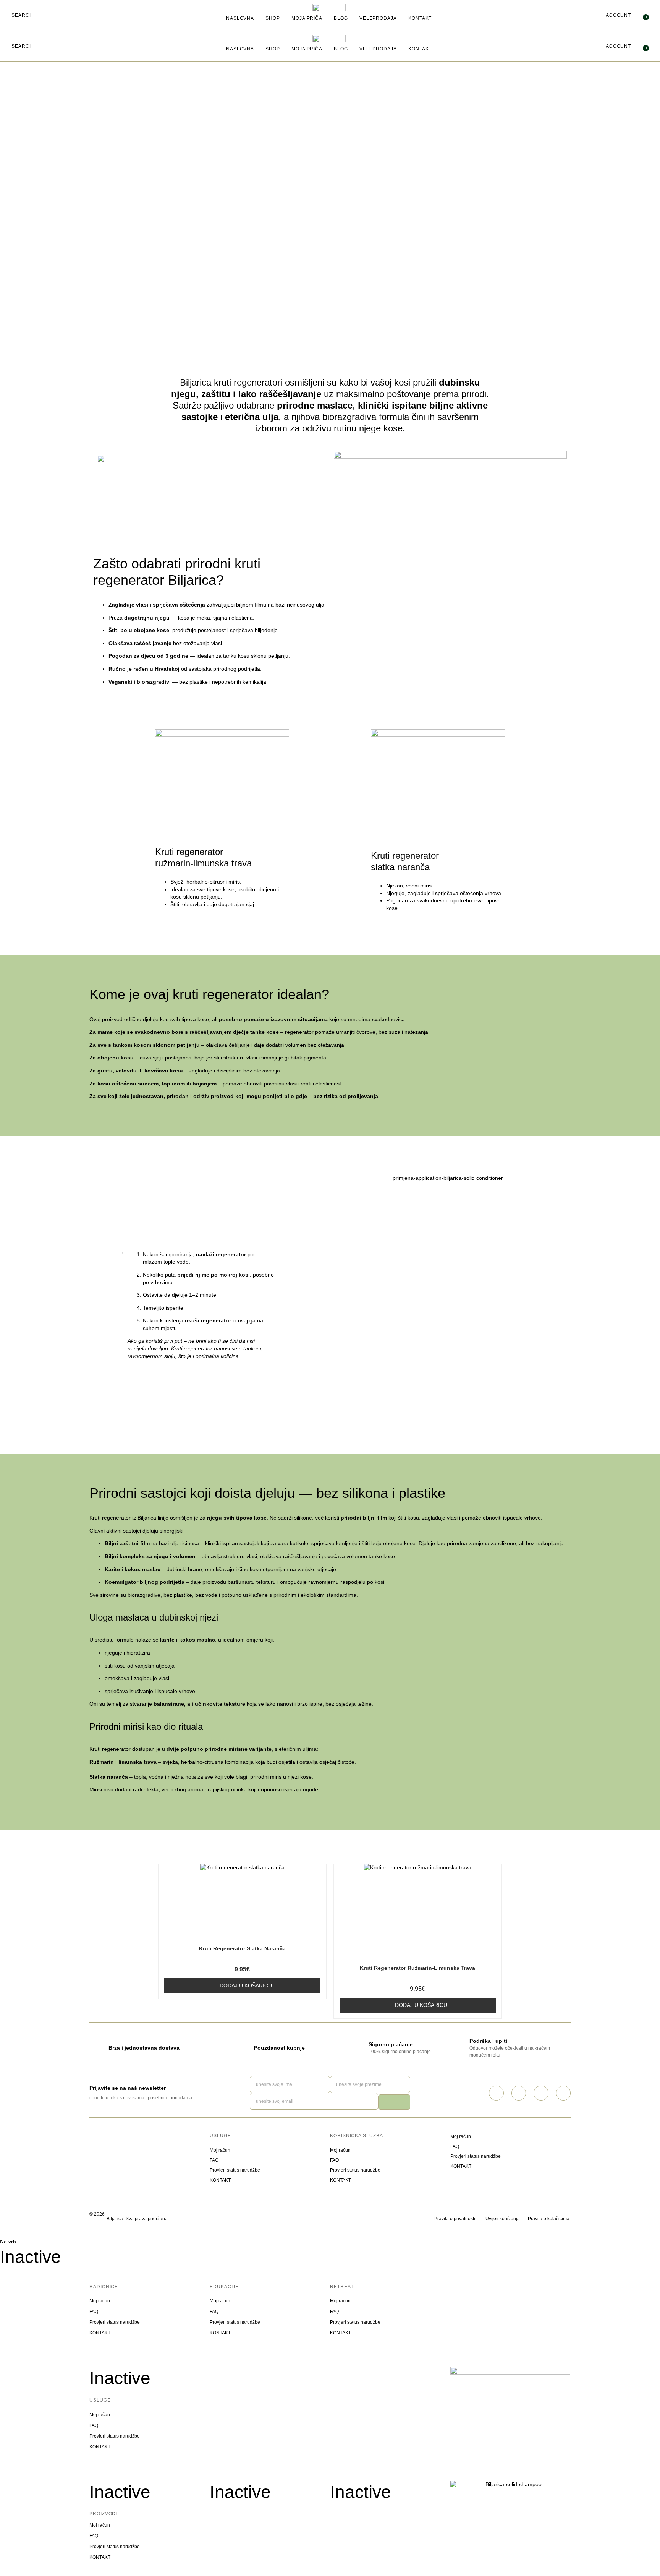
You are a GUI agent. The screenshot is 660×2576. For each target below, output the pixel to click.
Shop (273, 18)
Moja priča (307, 18)
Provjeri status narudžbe (235, 2170)
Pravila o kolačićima (549, 2219)
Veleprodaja (378, 18)
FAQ (214, 2160)
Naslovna (240, 18)
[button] (22, 16)
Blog (341, 18)
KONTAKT (420, 18)
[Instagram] (496, 2093)
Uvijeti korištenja (503, 2219)
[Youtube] (563, 2093)
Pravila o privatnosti (455, 2219)
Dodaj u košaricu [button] (246, 1986)
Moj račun (220, 2150)
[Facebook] (519, 2093)
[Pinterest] (541, 2093)
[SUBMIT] (394, 2102)
